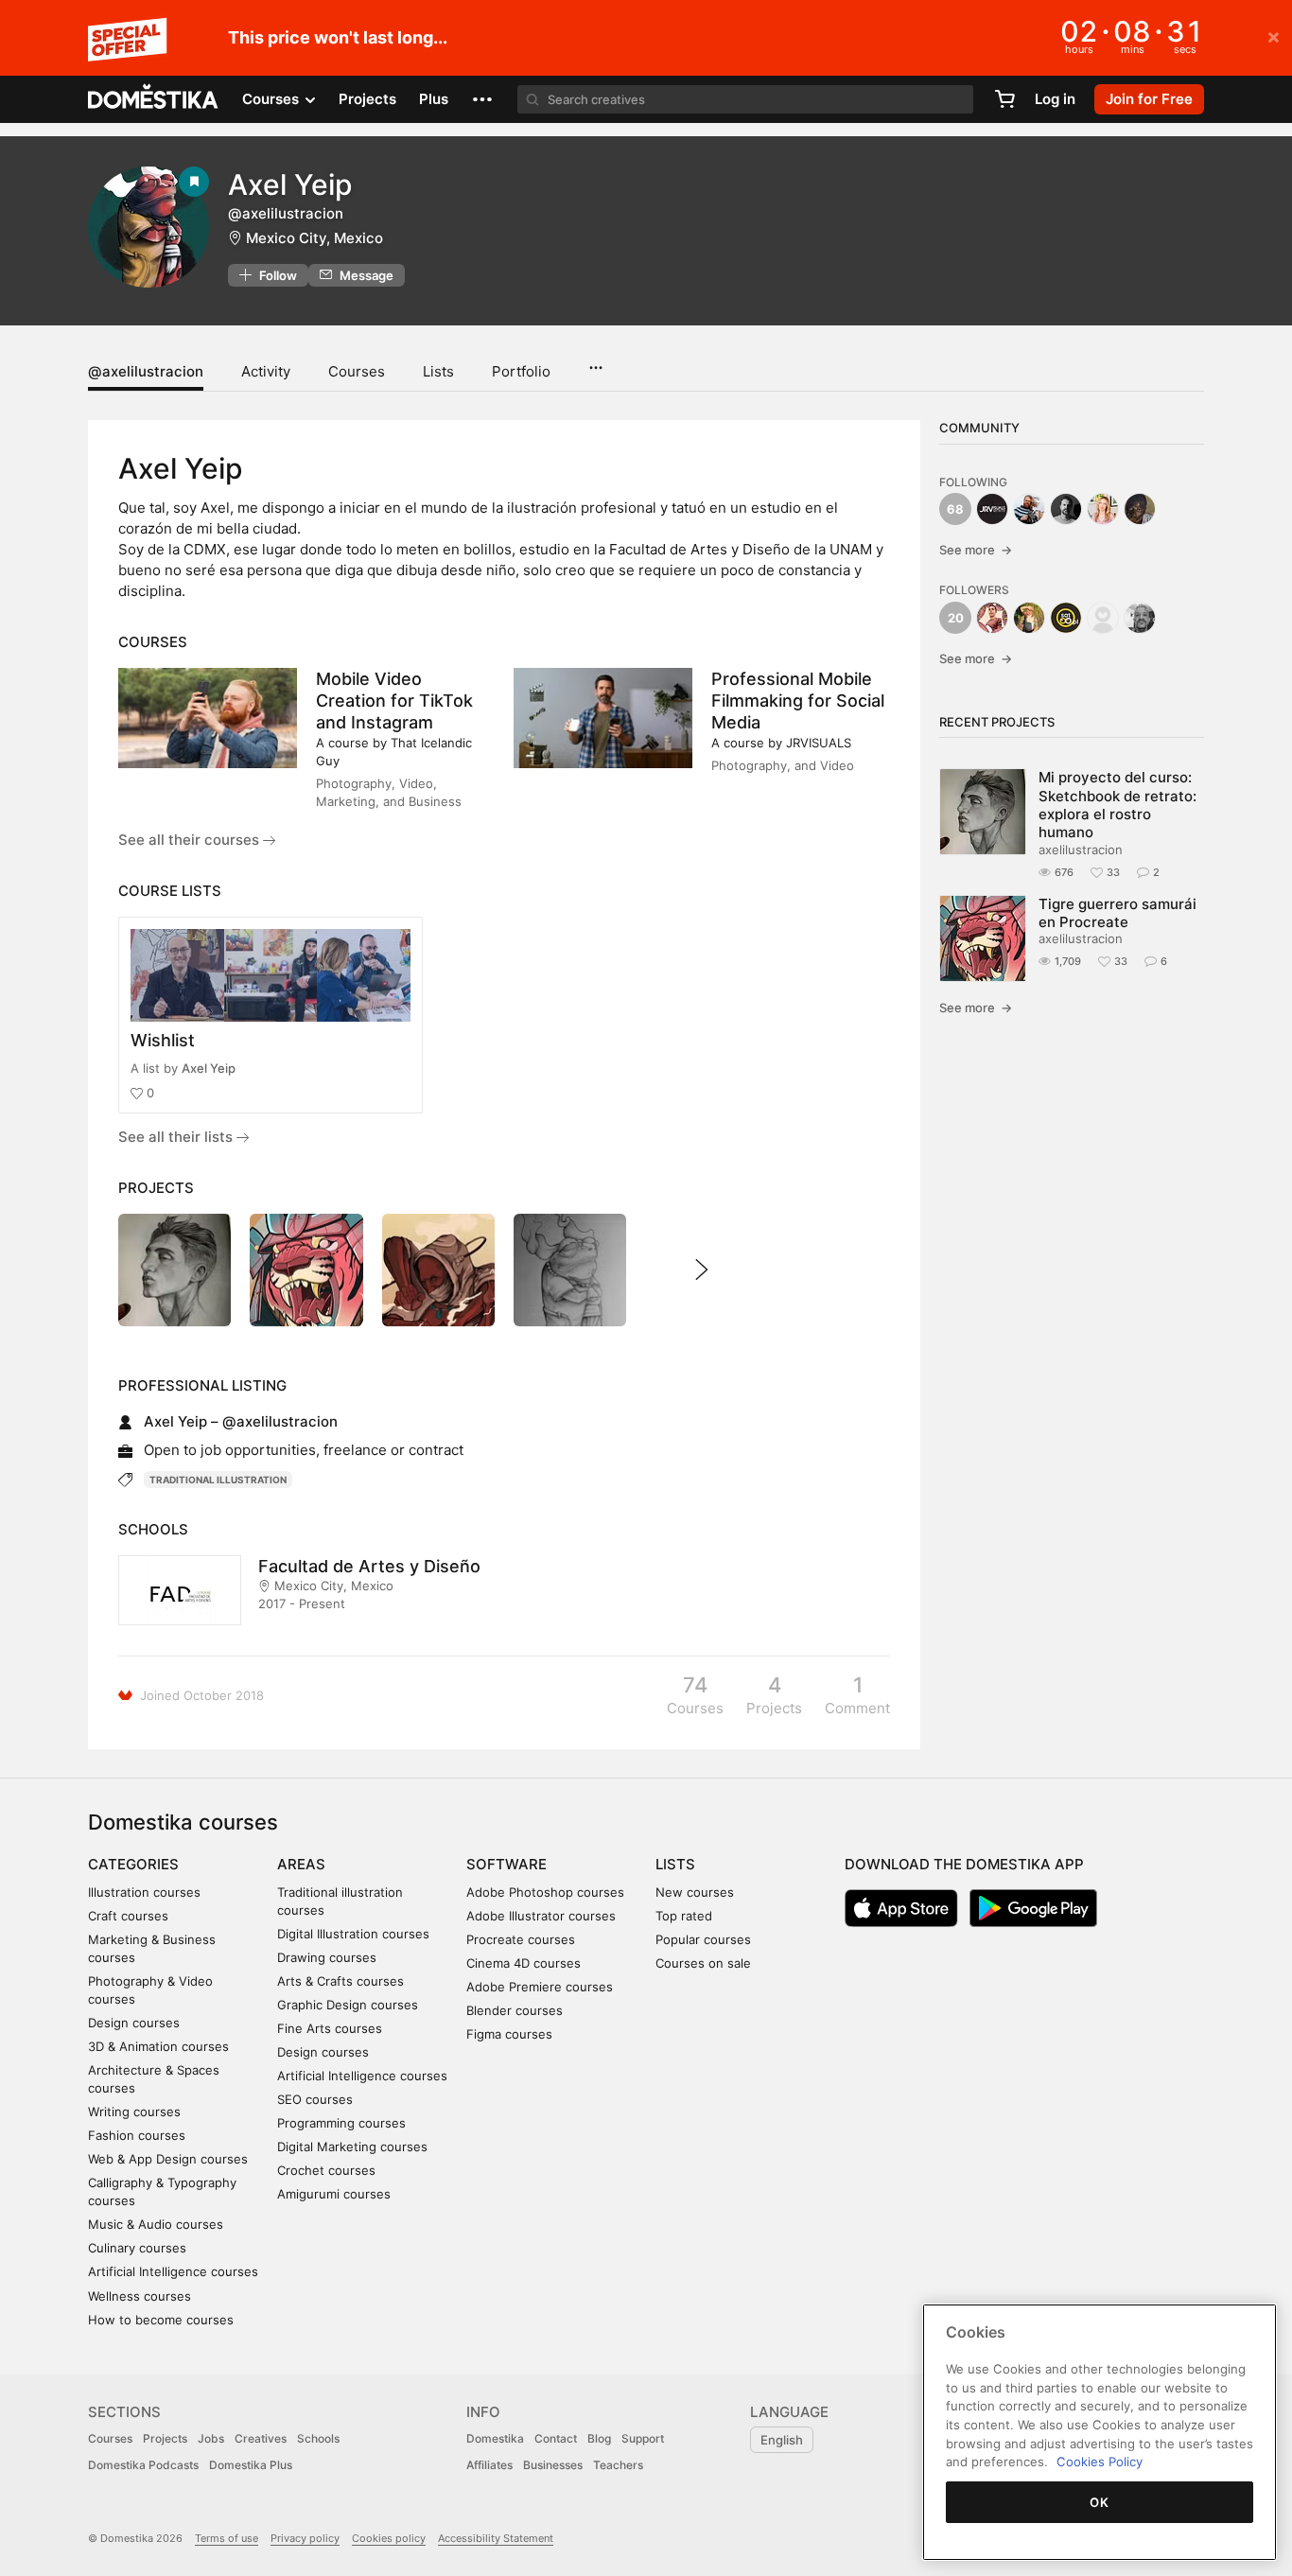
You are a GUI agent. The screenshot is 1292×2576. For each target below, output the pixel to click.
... (595, 361)
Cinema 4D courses (524, 1963)
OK (1099, 2502)
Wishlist (163, 1040)
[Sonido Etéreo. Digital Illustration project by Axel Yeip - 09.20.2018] (438, 1270)
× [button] (1274, 36)
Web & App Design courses (168, 2159)
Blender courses (515, 2010)
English (782, 2440)
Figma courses (509, 2034)
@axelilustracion (146, 371)
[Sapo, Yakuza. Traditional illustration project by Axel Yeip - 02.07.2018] (570, 1270)
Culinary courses (137, 2248)
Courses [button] (272, 99)
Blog (599, 2438)
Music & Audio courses (156, 2224)
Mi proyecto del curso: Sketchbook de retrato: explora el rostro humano (1117, 805)
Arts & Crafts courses (340, 1981)
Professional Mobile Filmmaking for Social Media (798, 701)
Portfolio (521, 371)
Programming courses (341, 2123)
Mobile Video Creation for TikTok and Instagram (394, 701)
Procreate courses (521, 1939)
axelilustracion (1081, 850)
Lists (438, 371)
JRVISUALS (819, 743)
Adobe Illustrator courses (541, 1916)
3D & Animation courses (158, 2046)
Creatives (261, 2438)
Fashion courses (137, 2135)
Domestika (495, 2438)
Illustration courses (144, 1892)
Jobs (211, 2438)
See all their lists (177, 1137)
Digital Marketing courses (352, 2147)
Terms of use (227, 2538)
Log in (1055, 99)
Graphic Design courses (348, 2005)
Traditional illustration (218, 1480)
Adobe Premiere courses (540, 1987)
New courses (695, 1892)
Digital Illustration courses (353, 1934)
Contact (556, 2438)
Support (643, 2438)
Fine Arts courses (330, 2028)
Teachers (618, 2465)
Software (506, 1864)
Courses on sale (703, 1963)
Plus (434, 99)
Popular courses (703, 1939)
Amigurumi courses (334, 2194)
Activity (266, 371)
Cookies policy (389, 2538)
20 (956, 618)
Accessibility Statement (496, 2538)
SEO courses (315, 2099)
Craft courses (128, 1916)
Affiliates (489, 2465)
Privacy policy (305, 2538)
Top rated (684, 1916)
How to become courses (161, 2320)
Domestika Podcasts (143, 2465)
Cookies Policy (1100, 2462)
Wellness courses (140, 2296)
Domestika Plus (251, 2465)
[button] (482, 99)
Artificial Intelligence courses (173, 2271)
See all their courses (191, 840)
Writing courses (134, 2112)
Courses (357, 371)
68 (955, 509)
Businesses (553, 2465)
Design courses (134, 2023)
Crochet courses (326, 2170)
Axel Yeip (209, 1068)
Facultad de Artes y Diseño (369, 1566)
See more (976, 550)
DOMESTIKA (154, 99)
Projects (367, 99)
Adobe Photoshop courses (545, 1892)
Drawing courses (327, 1957)
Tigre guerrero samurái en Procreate (1117, 913)
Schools (318, 2438)
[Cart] (1004, 99)
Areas (301, 1864)
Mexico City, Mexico (314, 238)
